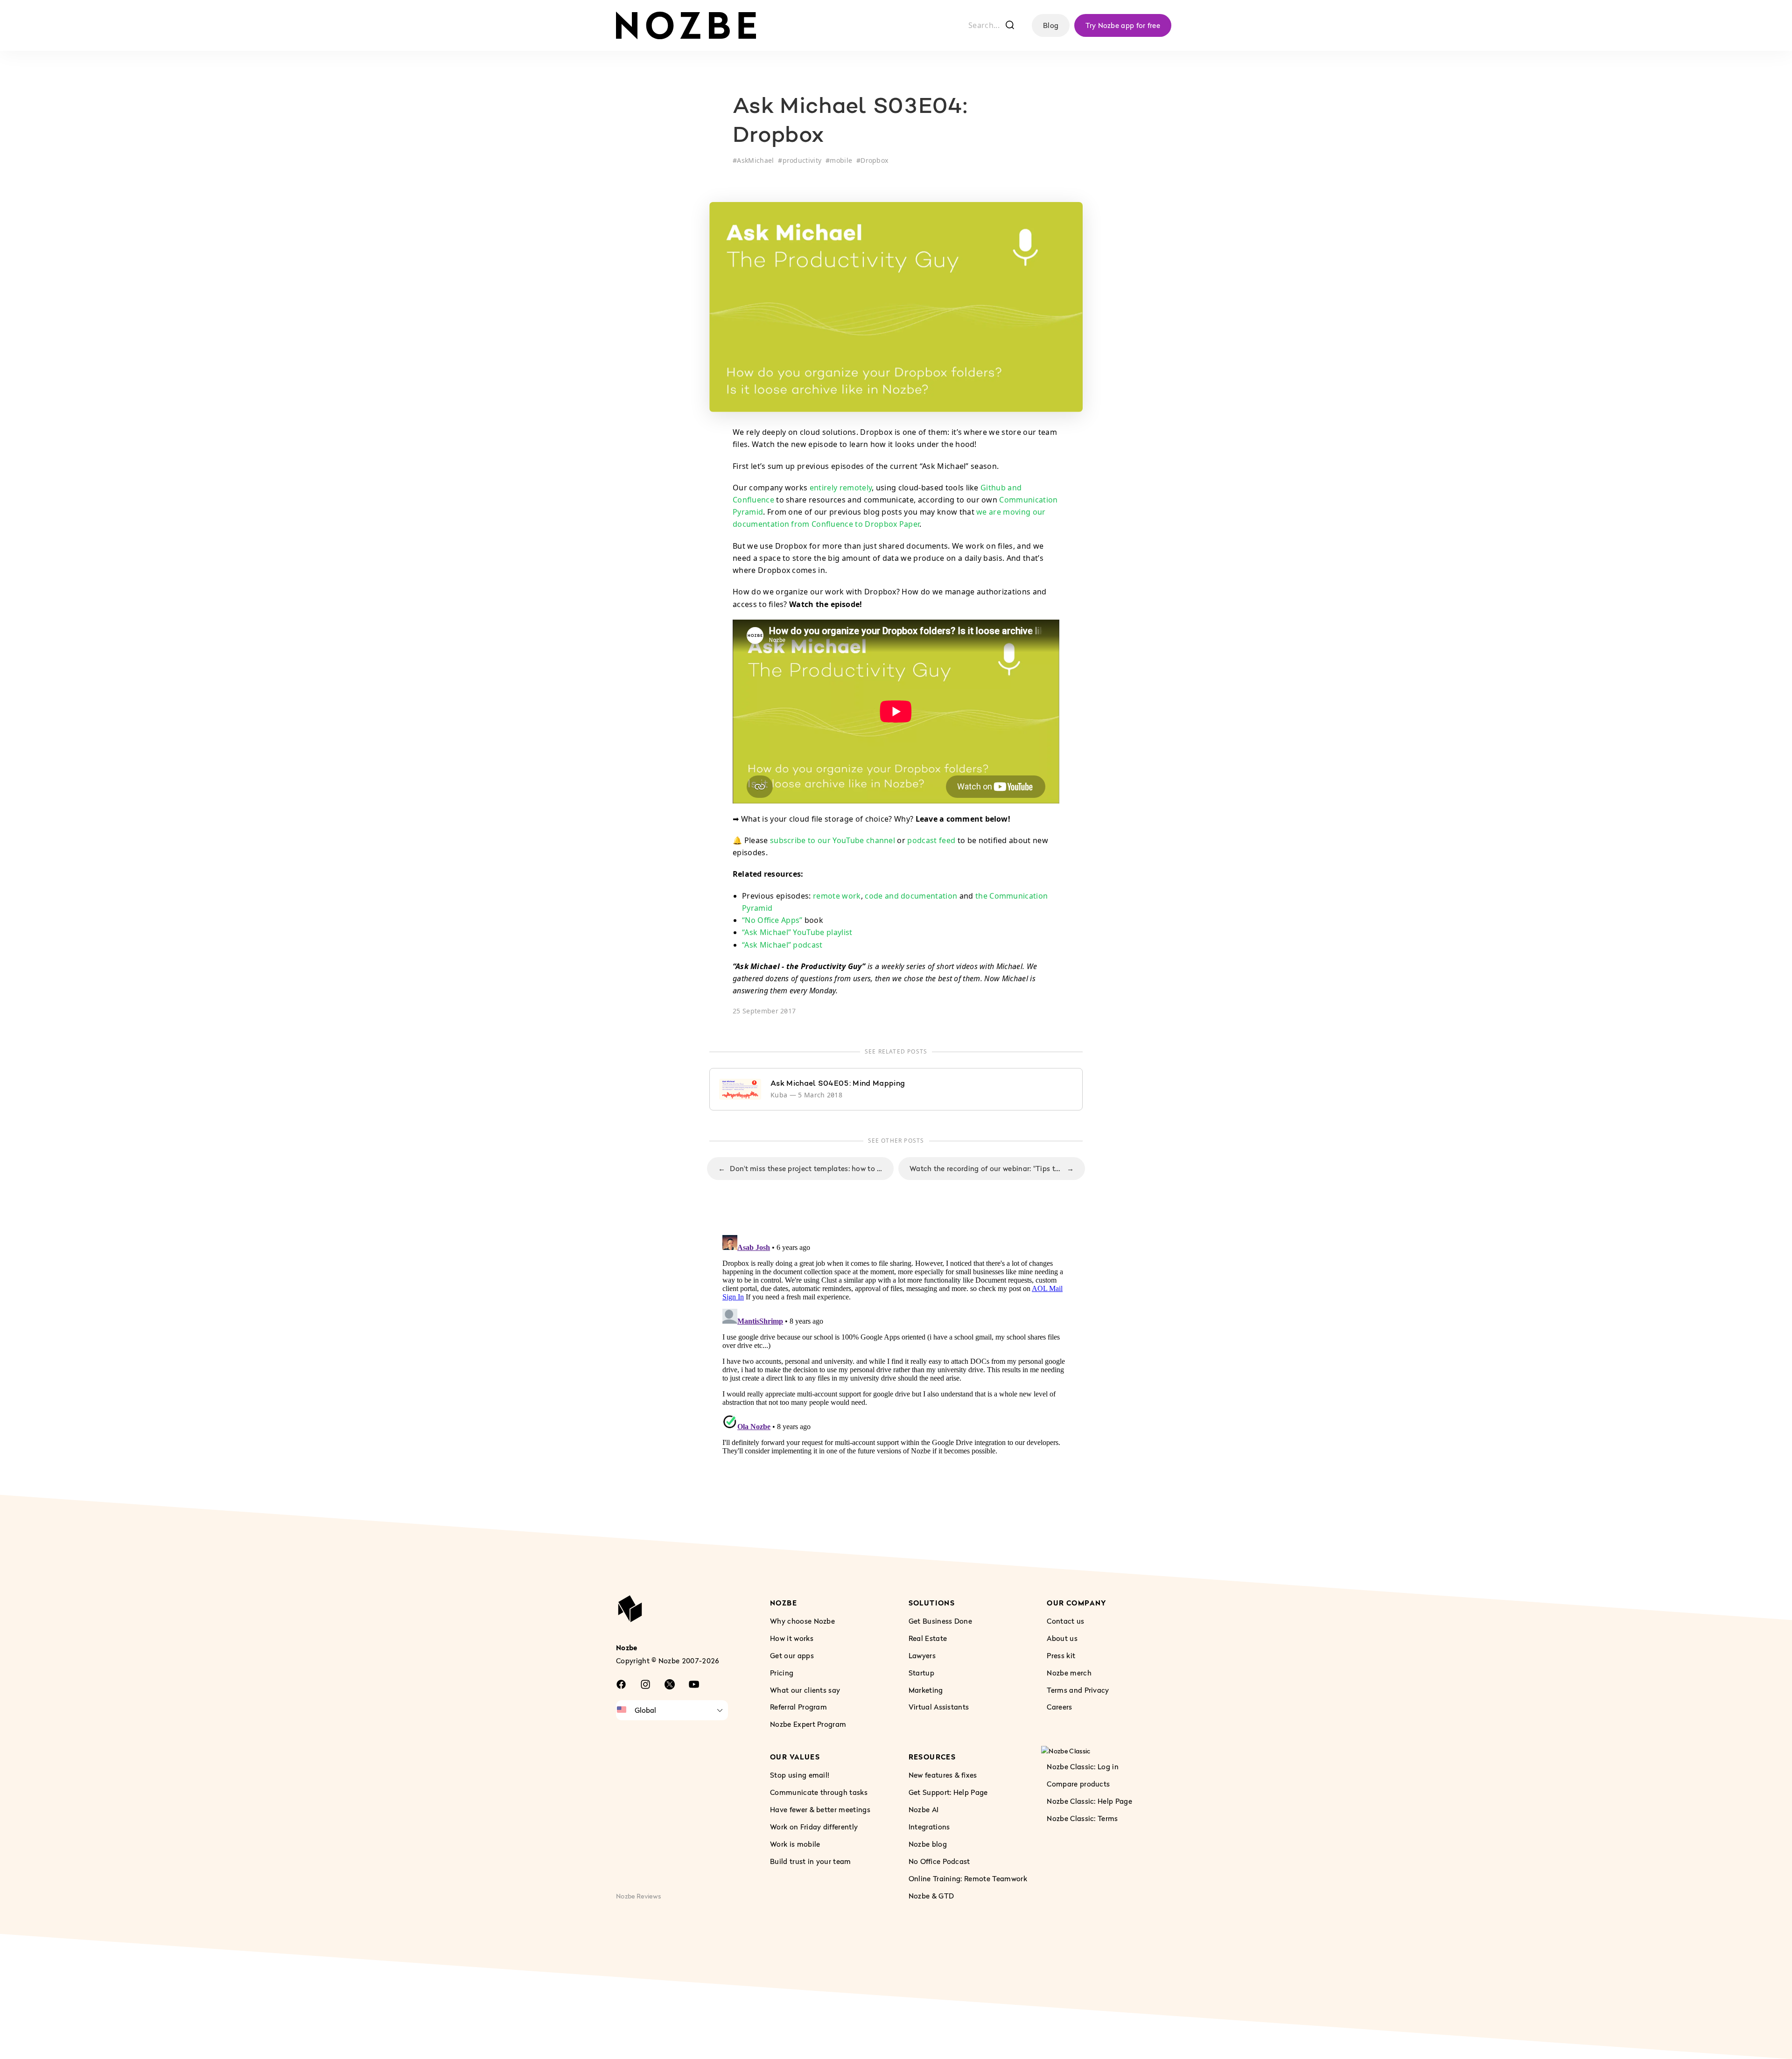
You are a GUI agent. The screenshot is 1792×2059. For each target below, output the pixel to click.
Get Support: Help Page (948, 1792)
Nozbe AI (924, 1809)
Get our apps (792, 1655)
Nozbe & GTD (931, 1895)
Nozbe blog (928, 1844)
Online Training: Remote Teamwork (968, 1878)
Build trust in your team (811, 1861)
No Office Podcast (939, 1861)
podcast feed (931, 840)
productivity (802, 160)
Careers (1059, 1707)
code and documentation (911, 896)
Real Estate (928, 1638)
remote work (837, 896)
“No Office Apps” (772, 920)
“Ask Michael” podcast (782, 945)
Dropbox (874, 160)
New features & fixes (943, 1775)
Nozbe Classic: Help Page (1089, 1801)
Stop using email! (800, 1775)
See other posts (896, 1141)
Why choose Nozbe (802, 1620)
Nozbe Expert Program (808, 1724)
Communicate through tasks (819, 1792)
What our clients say (805, 1689)
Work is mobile (795, 1844)
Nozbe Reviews (638, 1895)
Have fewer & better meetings (820, 1809)
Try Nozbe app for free (1123, 25)
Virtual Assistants (939, 1707)
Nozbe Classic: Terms (1082, 1818)
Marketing (926, 1689)
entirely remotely (841, 488)
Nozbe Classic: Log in (1083, 1766)
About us (1062, 1638)
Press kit (1061, 1655)
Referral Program (798, 1707)
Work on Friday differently (814, 1827)
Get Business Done (940, 1620)
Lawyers (922, 1655)
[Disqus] (896, 1348)
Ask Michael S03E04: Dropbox (850, 122)
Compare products (1078, 1784)
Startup (921, 1672)
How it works (792, 1638)
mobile (841, 160)
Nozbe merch (1069, 1672)
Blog (1051, 25)
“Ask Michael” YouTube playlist (797, 932)
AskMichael (755, 160)
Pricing (782, 1672)
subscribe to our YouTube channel (833, 840)
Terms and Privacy (1078, 1689)
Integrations (929, 1827)
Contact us (1065, 1620)
